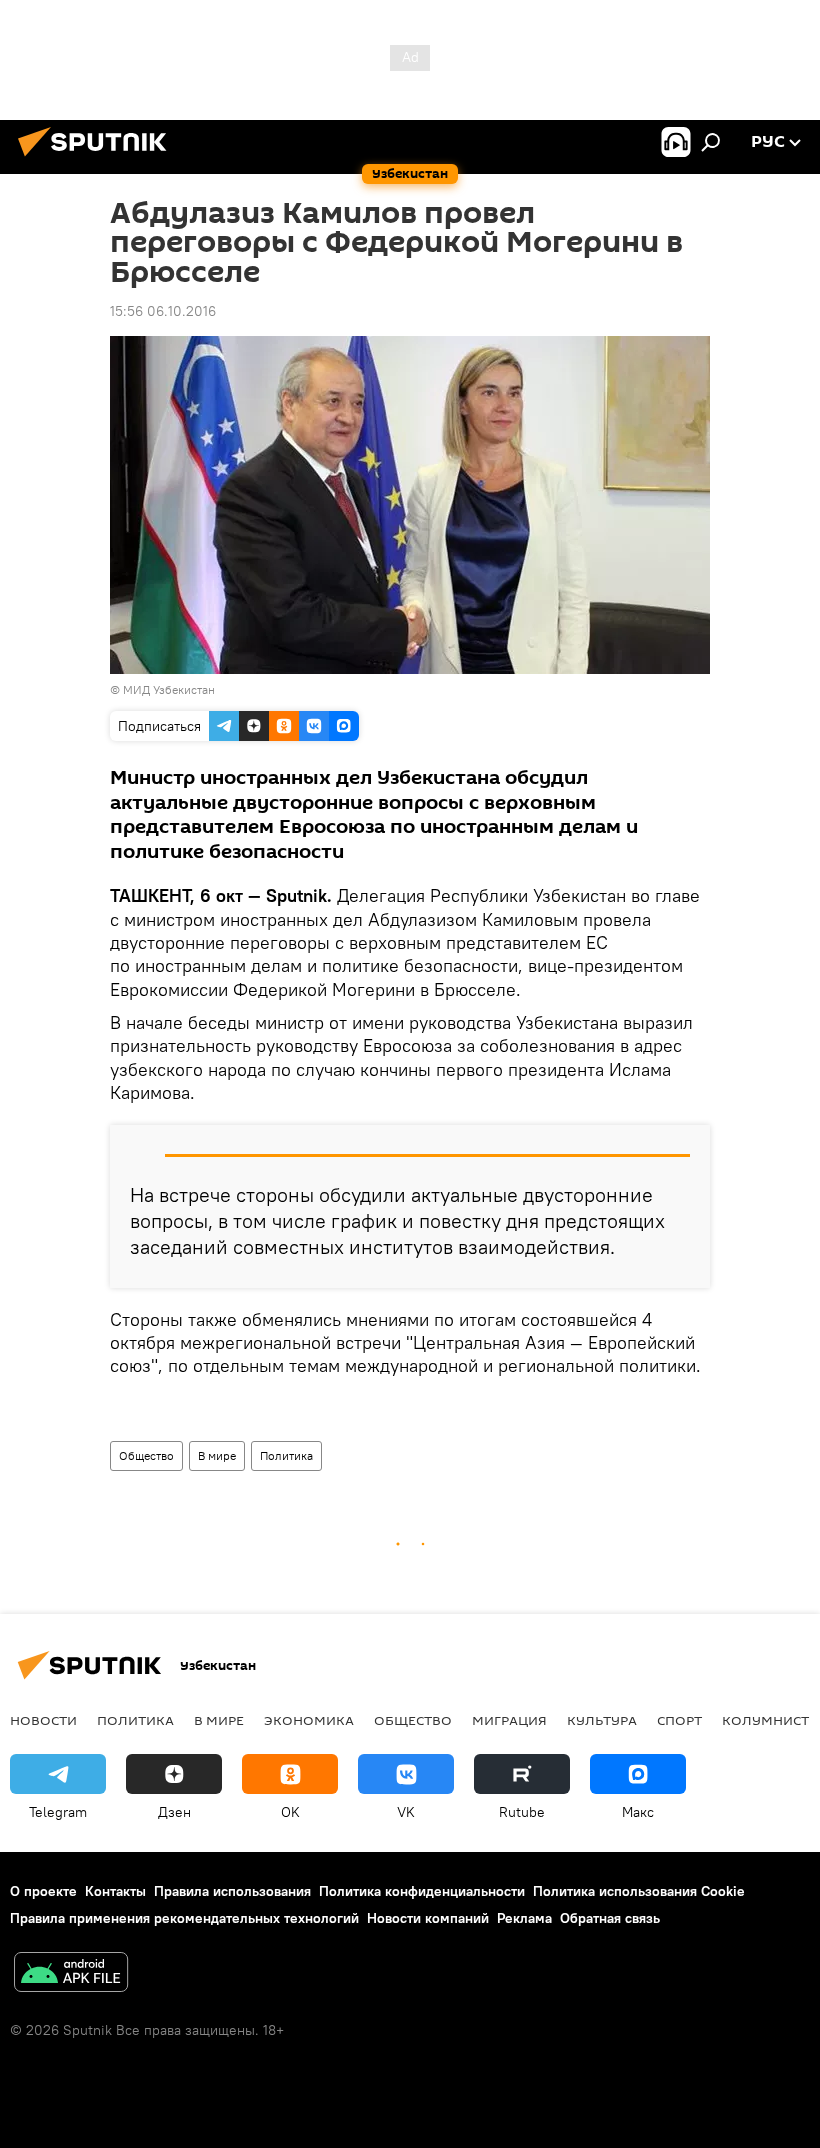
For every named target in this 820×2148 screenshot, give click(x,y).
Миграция (509, 1720)
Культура (602, 1720)
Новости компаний (428, 1918)
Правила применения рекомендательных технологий (184, 1918)
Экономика (309, 1720)
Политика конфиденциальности (422, 1891)
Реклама (524, 1918)
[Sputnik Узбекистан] (98, 159)
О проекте (43, 1891)
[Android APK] (71, 1974)
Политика (286, 1455)
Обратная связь (610, 1918)
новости (43, 1720)
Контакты (115, 1891)
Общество (146, 1455)
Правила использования (232, 1891)
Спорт (679, 1720)
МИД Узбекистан (169, 689)
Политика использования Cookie (639, 1891)
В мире (217, 1455)
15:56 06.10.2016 (163, 311)
